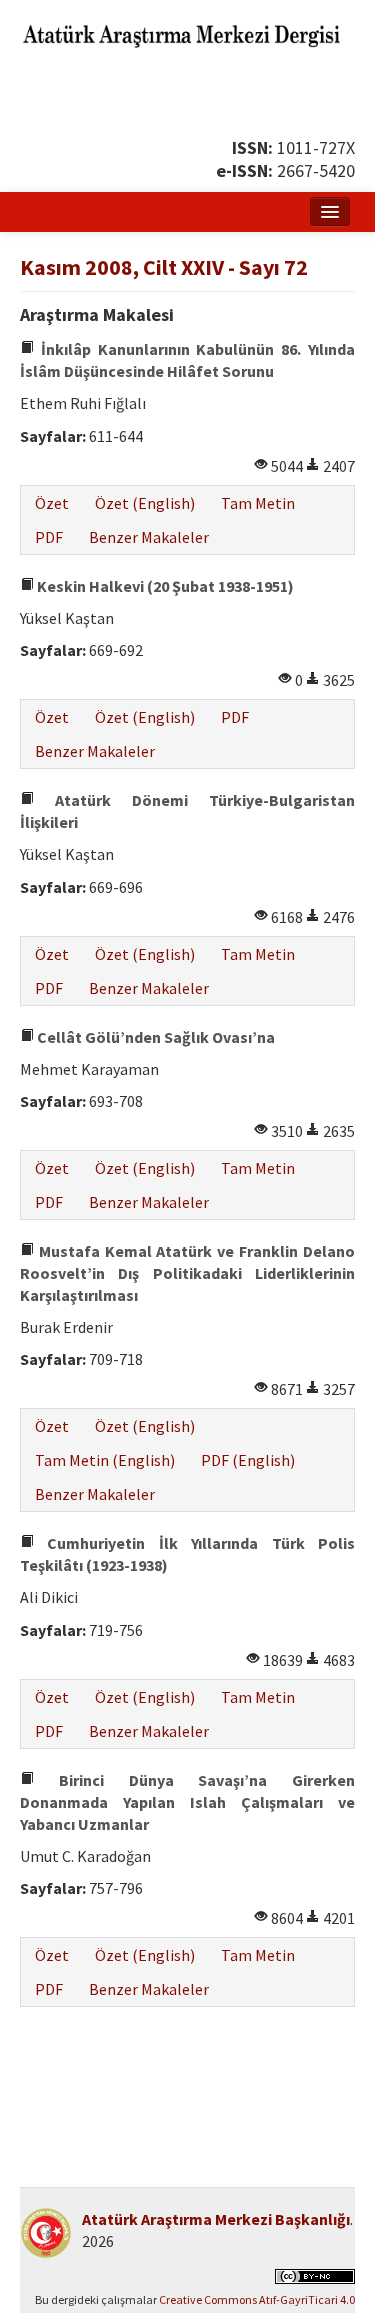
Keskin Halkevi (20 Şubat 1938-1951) (164, 586)
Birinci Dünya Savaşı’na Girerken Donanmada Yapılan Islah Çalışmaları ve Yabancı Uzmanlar (187, 1802)
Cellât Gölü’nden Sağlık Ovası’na (154, 1037)
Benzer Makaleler (149, 537)
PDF (49, 537)
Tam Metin (258, 503)
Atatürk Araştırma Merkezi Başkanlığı (216, 2219)
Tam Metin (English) (105, 1460)
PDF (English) (248, 1460)
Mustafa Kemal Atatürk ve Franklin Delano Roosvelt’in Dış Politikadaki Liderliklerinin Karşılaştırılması (187, 1273)
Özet (52, 503)
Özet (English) (145, 503)
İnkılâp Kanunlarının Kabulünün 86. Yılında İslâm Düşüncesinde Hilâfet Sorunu (187, 360)
